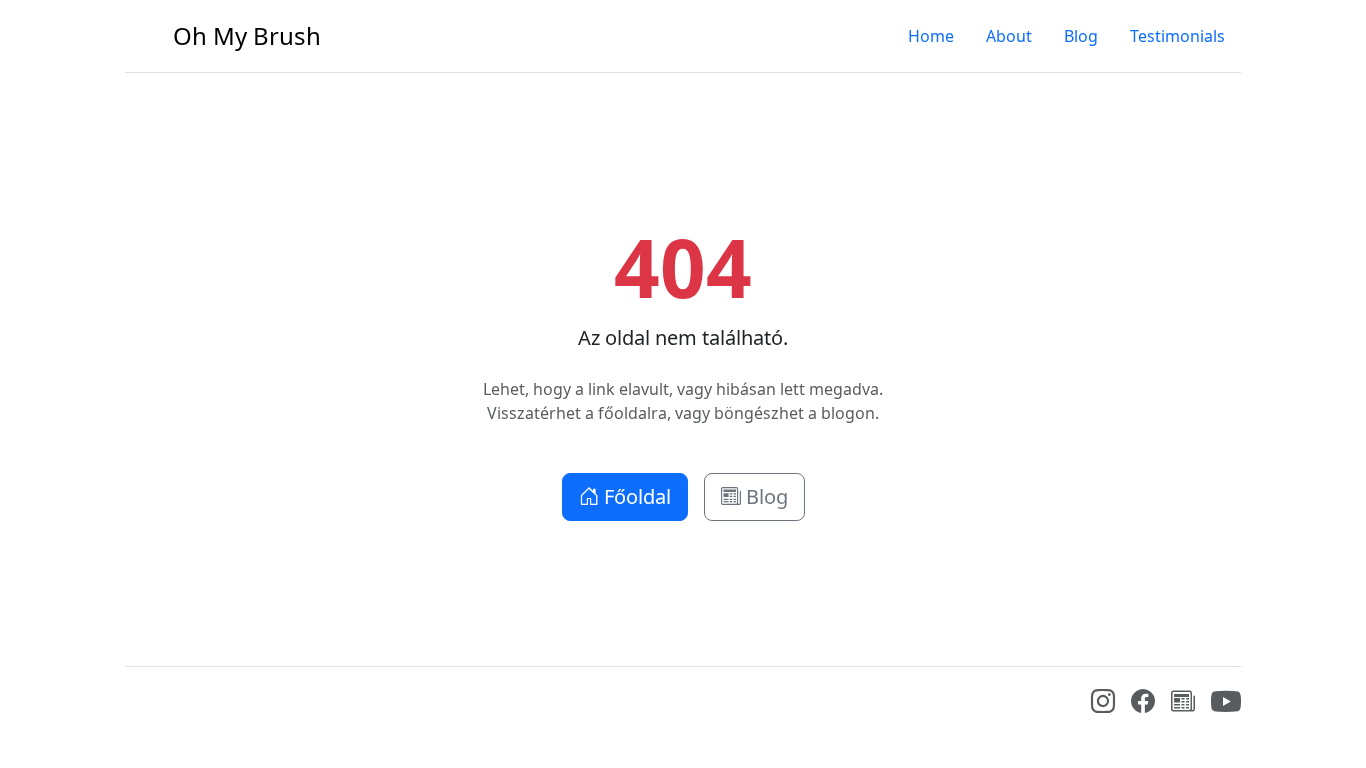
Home (931, 36)
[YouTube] (1226, 711)
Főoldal (635, 496)
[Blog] (1183, 704)
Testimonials (1177, 36)
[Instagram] (1103, 704)
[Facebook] (1143, 704)
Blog (1081, 36)
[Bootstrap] (140, 706)
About (1009, 36)
